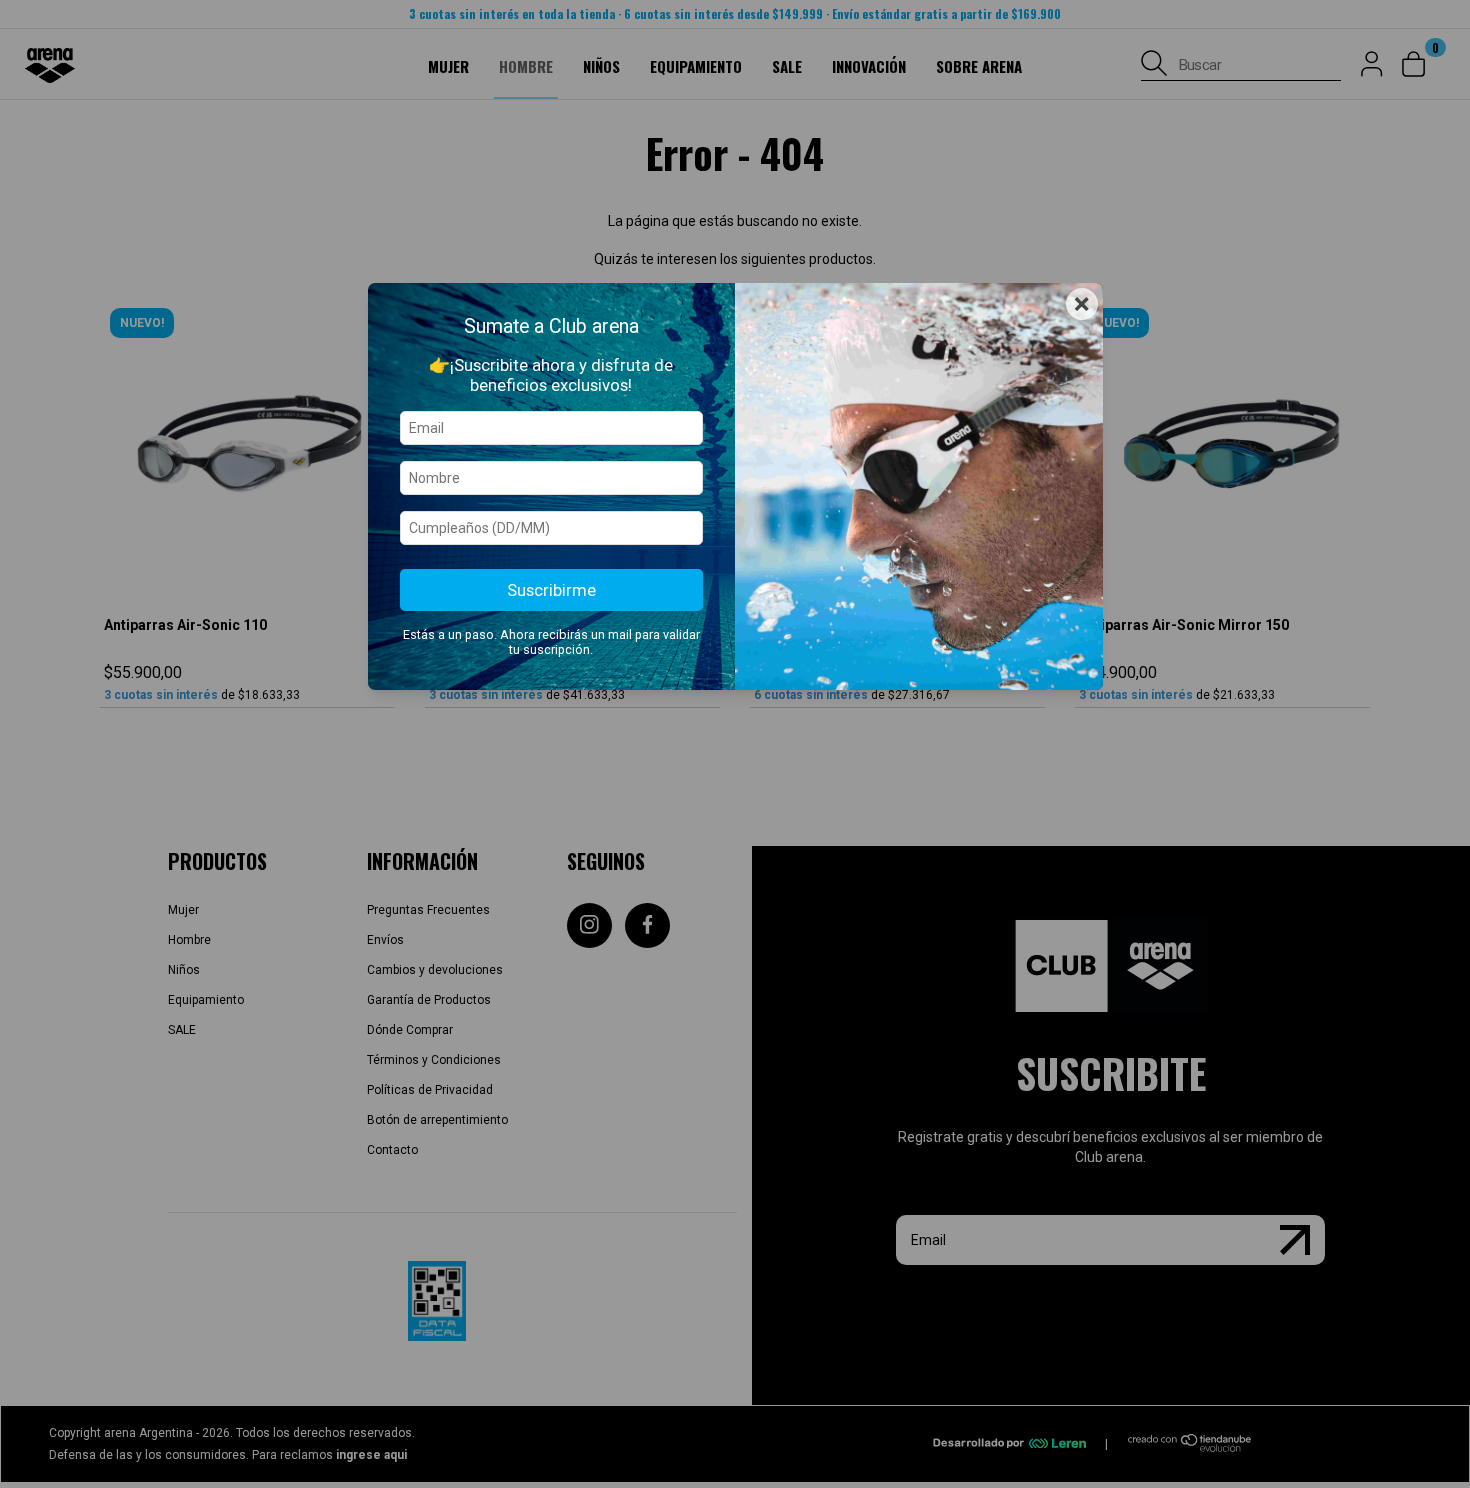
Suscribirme (551, 590)
